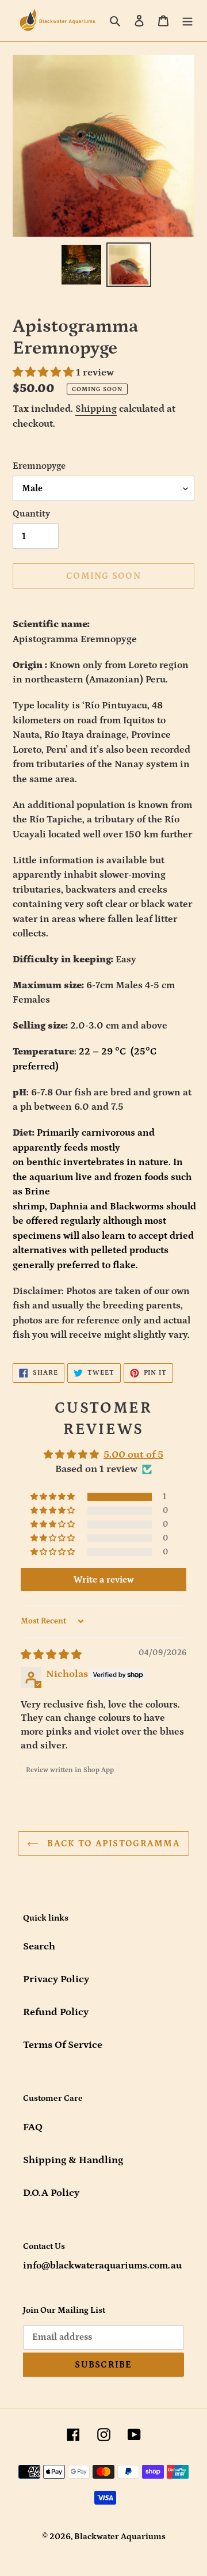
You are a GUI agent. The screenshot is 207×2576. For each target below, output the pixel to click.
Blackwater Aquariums (120, 2537)
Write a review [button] (104, 1580)
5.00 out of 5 (133, 1455)
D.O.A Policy (51, 2193)
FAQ (33, 2127)
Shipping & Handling (73, 2160)
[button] (44, 373)
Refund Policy (56, 2012)
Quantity (31, 514)
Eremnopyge (39, 466)
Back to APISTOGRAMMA (112, 1843)
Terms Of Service (63, 2045)
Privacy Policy (56, 1979)
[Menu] (187, 20)
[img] (51, 1655)
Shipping (96, 409)
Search (39, 1947)
